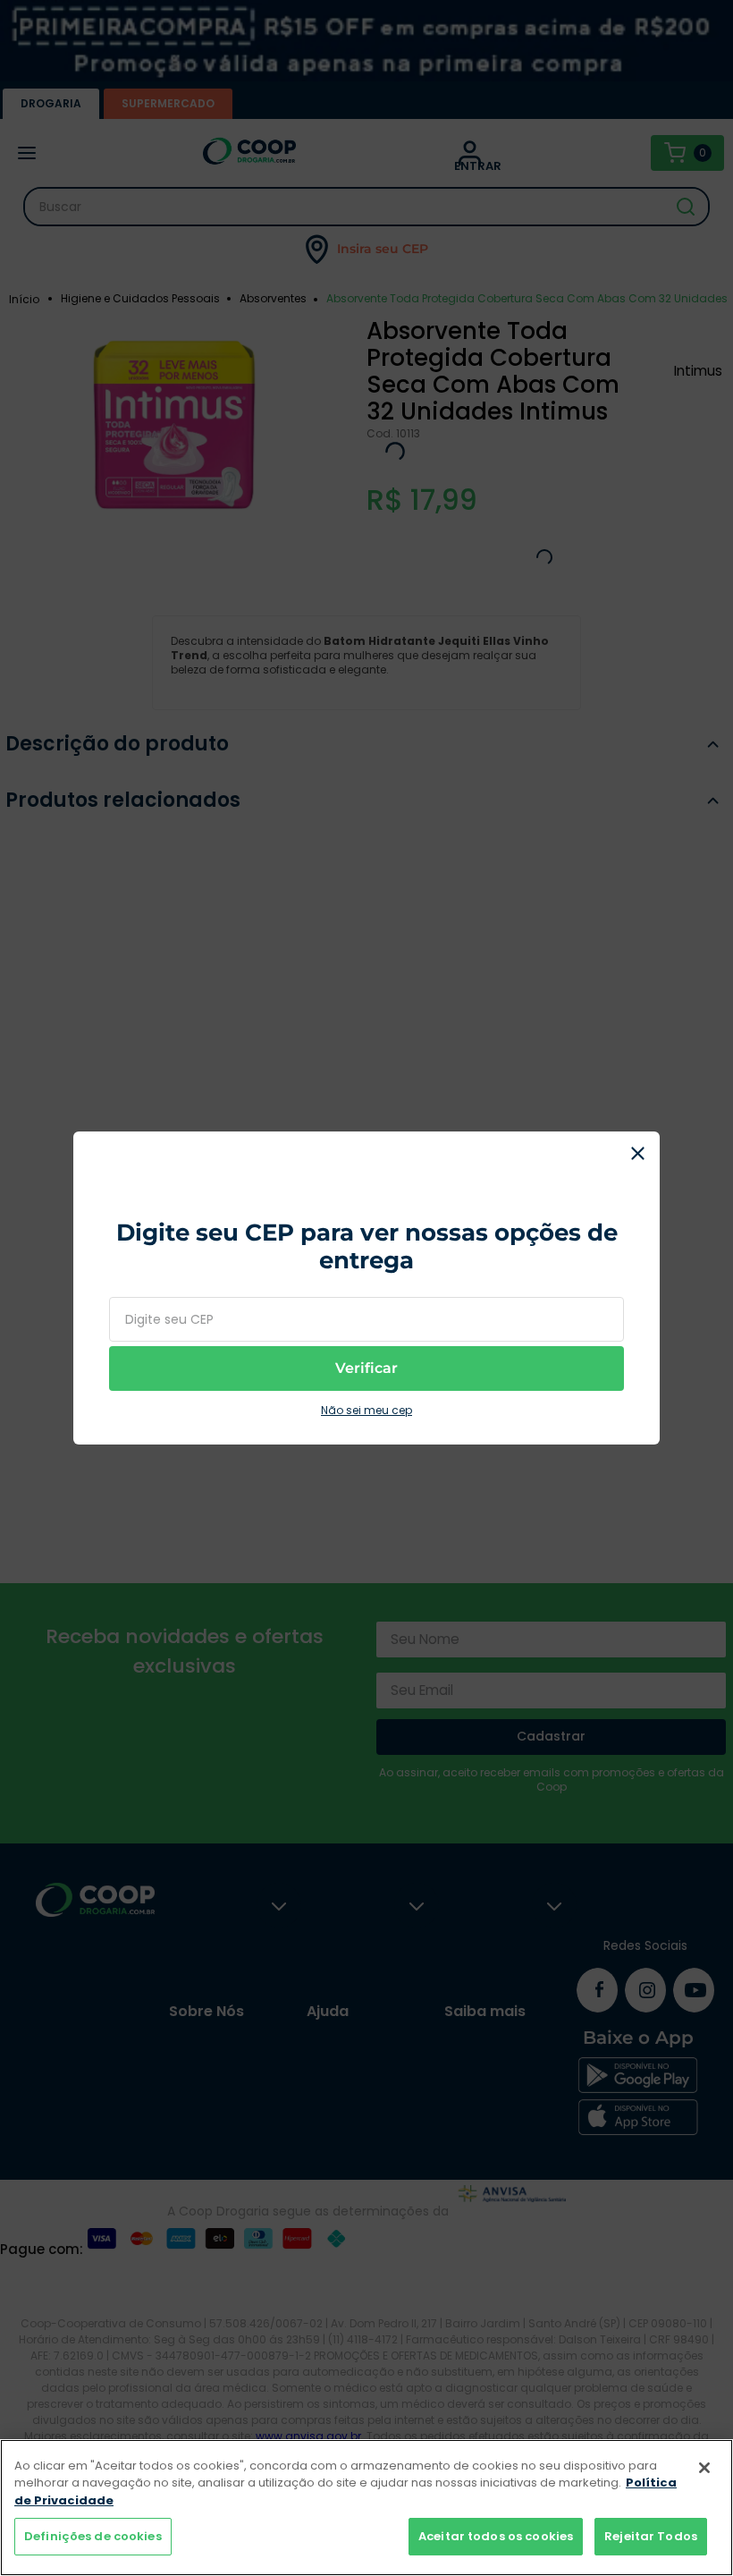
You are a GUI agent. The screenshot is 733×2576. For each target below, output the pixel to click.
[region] (366, 2508)
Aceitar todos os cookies (496, 2536)
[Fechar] (704, 2468)
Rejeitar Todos (651, 2536)
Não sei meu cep (366, 1422)
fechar (637, 1142)
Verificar (366, 1380)
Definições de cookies (93, 2536)
